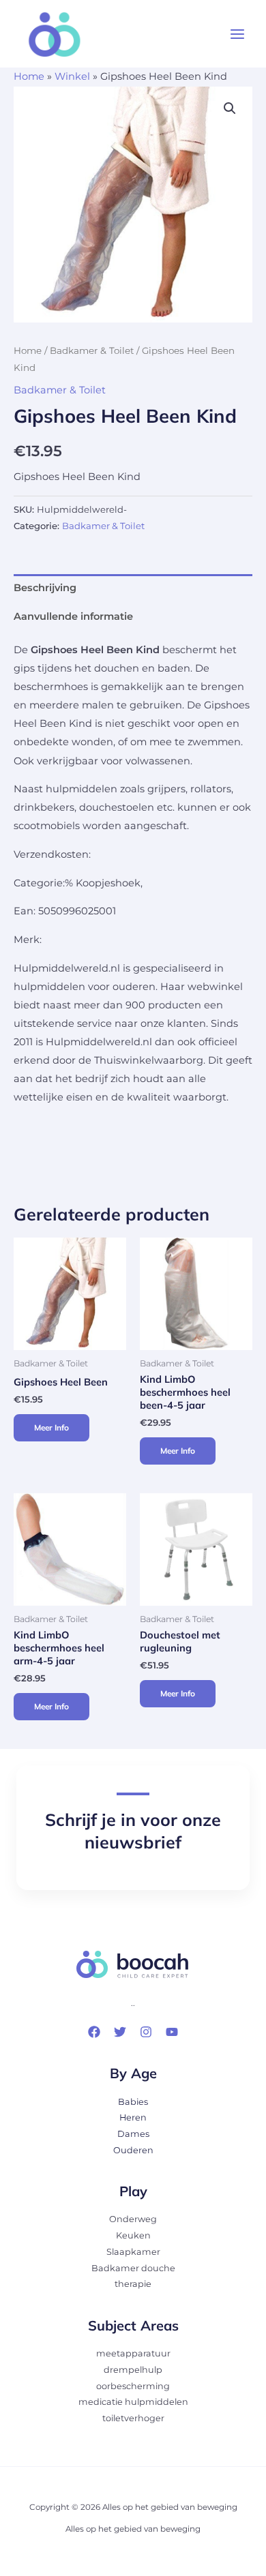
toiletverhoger (133, 2418)
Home (29, 76)
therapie (133, 2284)
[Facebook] (94, 2032)
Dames (133, 2134)
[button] (230, 108)
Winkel (72, 76)
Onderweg (133, 2219)
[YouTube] (172, 2032)
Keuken (133, 2235)
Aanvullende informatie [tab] (73, 616)
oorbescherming (133, 2386)
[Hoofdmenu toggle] (237, 34)
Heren (133, 2117)
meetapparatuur (133, 2353)
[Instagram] (146, 2032)
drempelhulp (133, 2370)
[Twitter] (120, 2032)
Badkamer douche (133, 2268)
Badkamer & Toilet (92, 350)
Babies (133, 2102)
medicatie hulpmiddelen (133, 2402)
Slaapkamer (133, 2252)
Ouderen (133, 2150)
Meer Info (51, 1427)
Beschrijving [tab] (45, 588)
